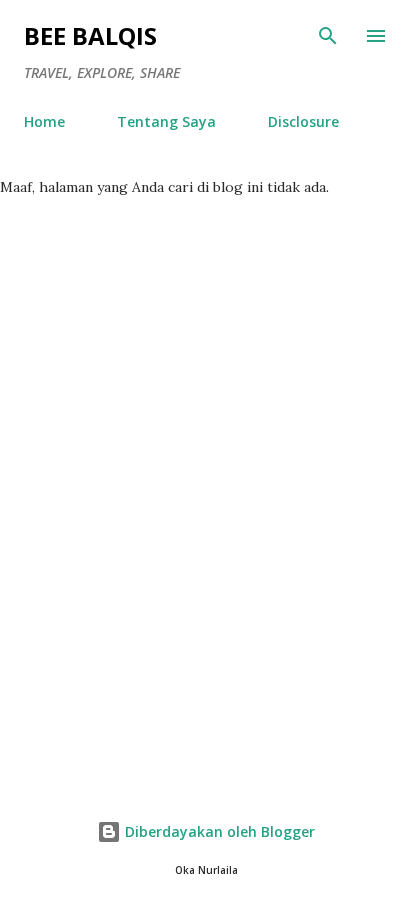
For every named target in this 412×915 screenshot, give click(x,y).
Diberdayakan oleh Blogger (218, 831)
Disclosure (303, 121)
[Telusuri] (328, 36)
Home (44, 121)
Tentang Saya (166, 121)
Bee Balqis (90, 35)
